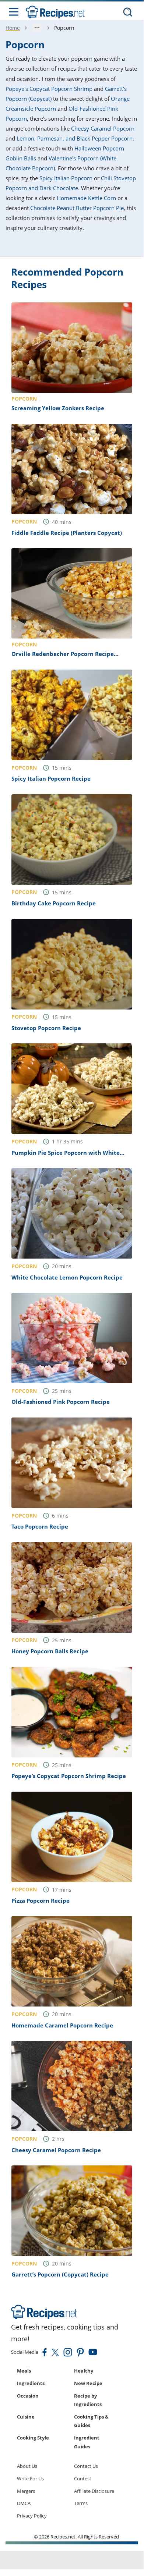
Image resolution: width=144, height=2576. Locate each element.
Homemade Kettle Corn (86, 198)
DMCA (24, 2503)
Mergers (26, 2491)
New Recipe (88, 2383)
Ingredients (31, 2383)
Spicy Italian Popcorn (66, 178)
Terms (81, 2503)
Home (13, 28)
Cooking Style (33, 2438)
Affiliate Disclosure (94, 2491)
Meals (24, 2371)
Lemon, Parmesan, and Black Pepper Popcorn (75, 138)
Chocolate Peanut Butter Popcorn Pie (77, 208)
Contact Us (86, 2466)
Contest (83, 2479)
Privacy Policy (32, 2516)
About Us (27, 2466)
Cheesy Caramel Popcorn (103, 128)
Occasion (28, 2396)
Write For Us (30, 2479)
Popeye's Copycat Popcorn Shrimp (49, 89)
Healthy (84, 2371)
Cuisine (26, 2417)
